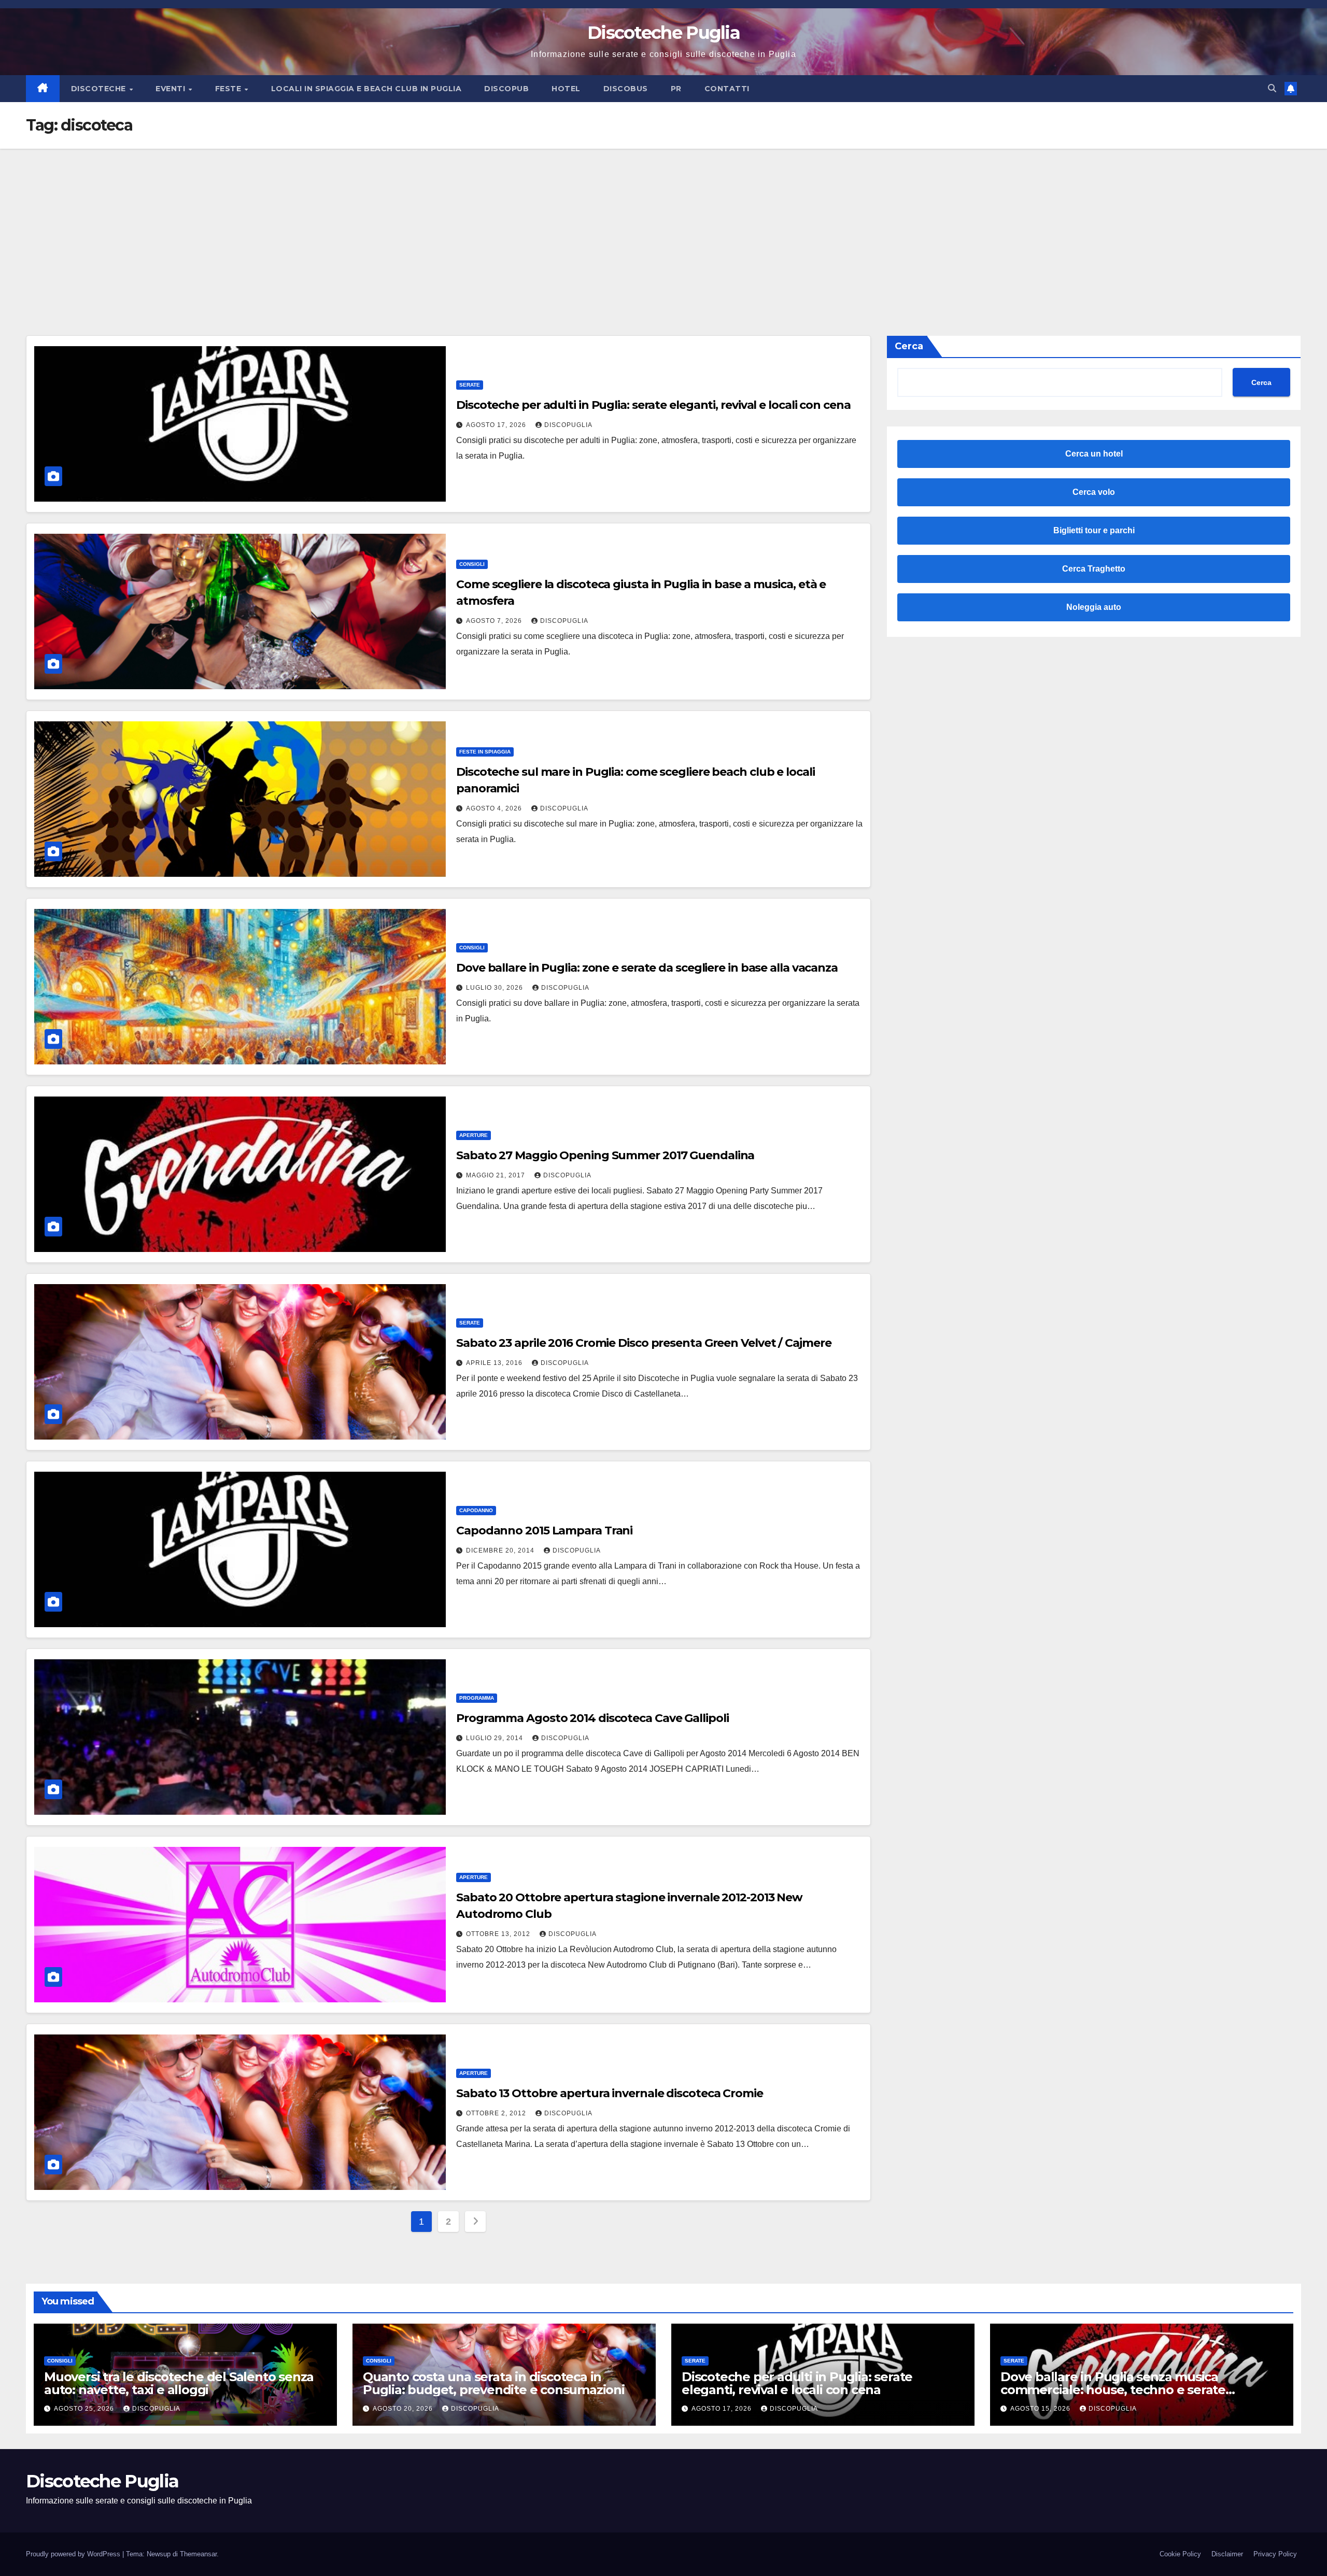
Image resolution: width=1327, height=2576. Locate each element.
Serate (470, 385)
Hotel (566, 89)
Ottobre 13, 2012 (499, 1934)
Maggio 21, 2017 (497, 1175)
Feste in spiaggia (485, 752)
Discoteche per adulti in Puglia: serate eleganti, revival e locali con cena (653, 405)
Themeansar (198, 2554)
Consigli (472, 564)
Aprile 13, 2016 (495, 1363)
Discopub (506, 89)
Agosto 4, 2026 (495, 808)
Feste (229, 89)
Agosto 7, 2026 (495, 621)
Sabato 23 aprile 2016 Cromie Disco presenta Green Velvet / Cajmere (644, 1343)
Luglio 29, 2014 (496, 1738)
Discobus (626, 89)
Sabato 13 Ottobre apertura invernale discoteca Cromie (610, 2093)
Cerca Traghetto (1094, 569)
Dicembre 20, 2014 (501, 1550)
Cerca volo (1094, 492)
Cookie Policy (1180, 2554)
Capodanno (476, 1510)
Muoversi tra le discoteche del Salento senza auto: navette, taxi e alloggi (179, 2383)
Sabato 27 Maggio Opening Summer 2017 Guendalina (605, 1155)
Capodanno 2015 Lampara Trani (544, 1531)
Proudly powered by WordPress (74, 2554)
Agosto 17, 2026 (497, 425)
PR (676, 89)
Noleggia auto (1094, 607)
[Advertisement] (663, 226)
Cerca (909, 346)
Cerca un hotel (1094, 454)
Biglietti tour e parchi (1094, 530)
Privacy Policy (1275, 2554)
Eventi (172, 89)
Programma (477, 1698)
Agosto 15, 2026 (1041, 2409)
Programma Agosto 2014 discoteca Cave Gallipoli (592, 1718)
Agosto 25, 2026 (85, 2409)
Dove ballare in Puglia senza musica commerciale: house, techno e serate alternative (1113, 2390)
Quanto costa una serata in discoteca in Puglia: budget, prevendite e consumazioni (494, 2383)
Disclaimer (1227, 2554)
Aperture (474, 1135)
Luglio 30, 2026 (496, 988)
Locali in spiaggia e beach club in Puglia (366, 89)
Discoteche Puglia (663, 33)
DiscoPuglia (568, 425)
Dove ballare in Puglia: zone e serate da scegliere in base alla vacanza (647, 968)
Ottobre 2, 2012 (497, 2113)
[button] (1272, 88)
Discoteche (100, 89)
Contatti (727, 89)
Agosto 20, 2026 (404, 2409)
